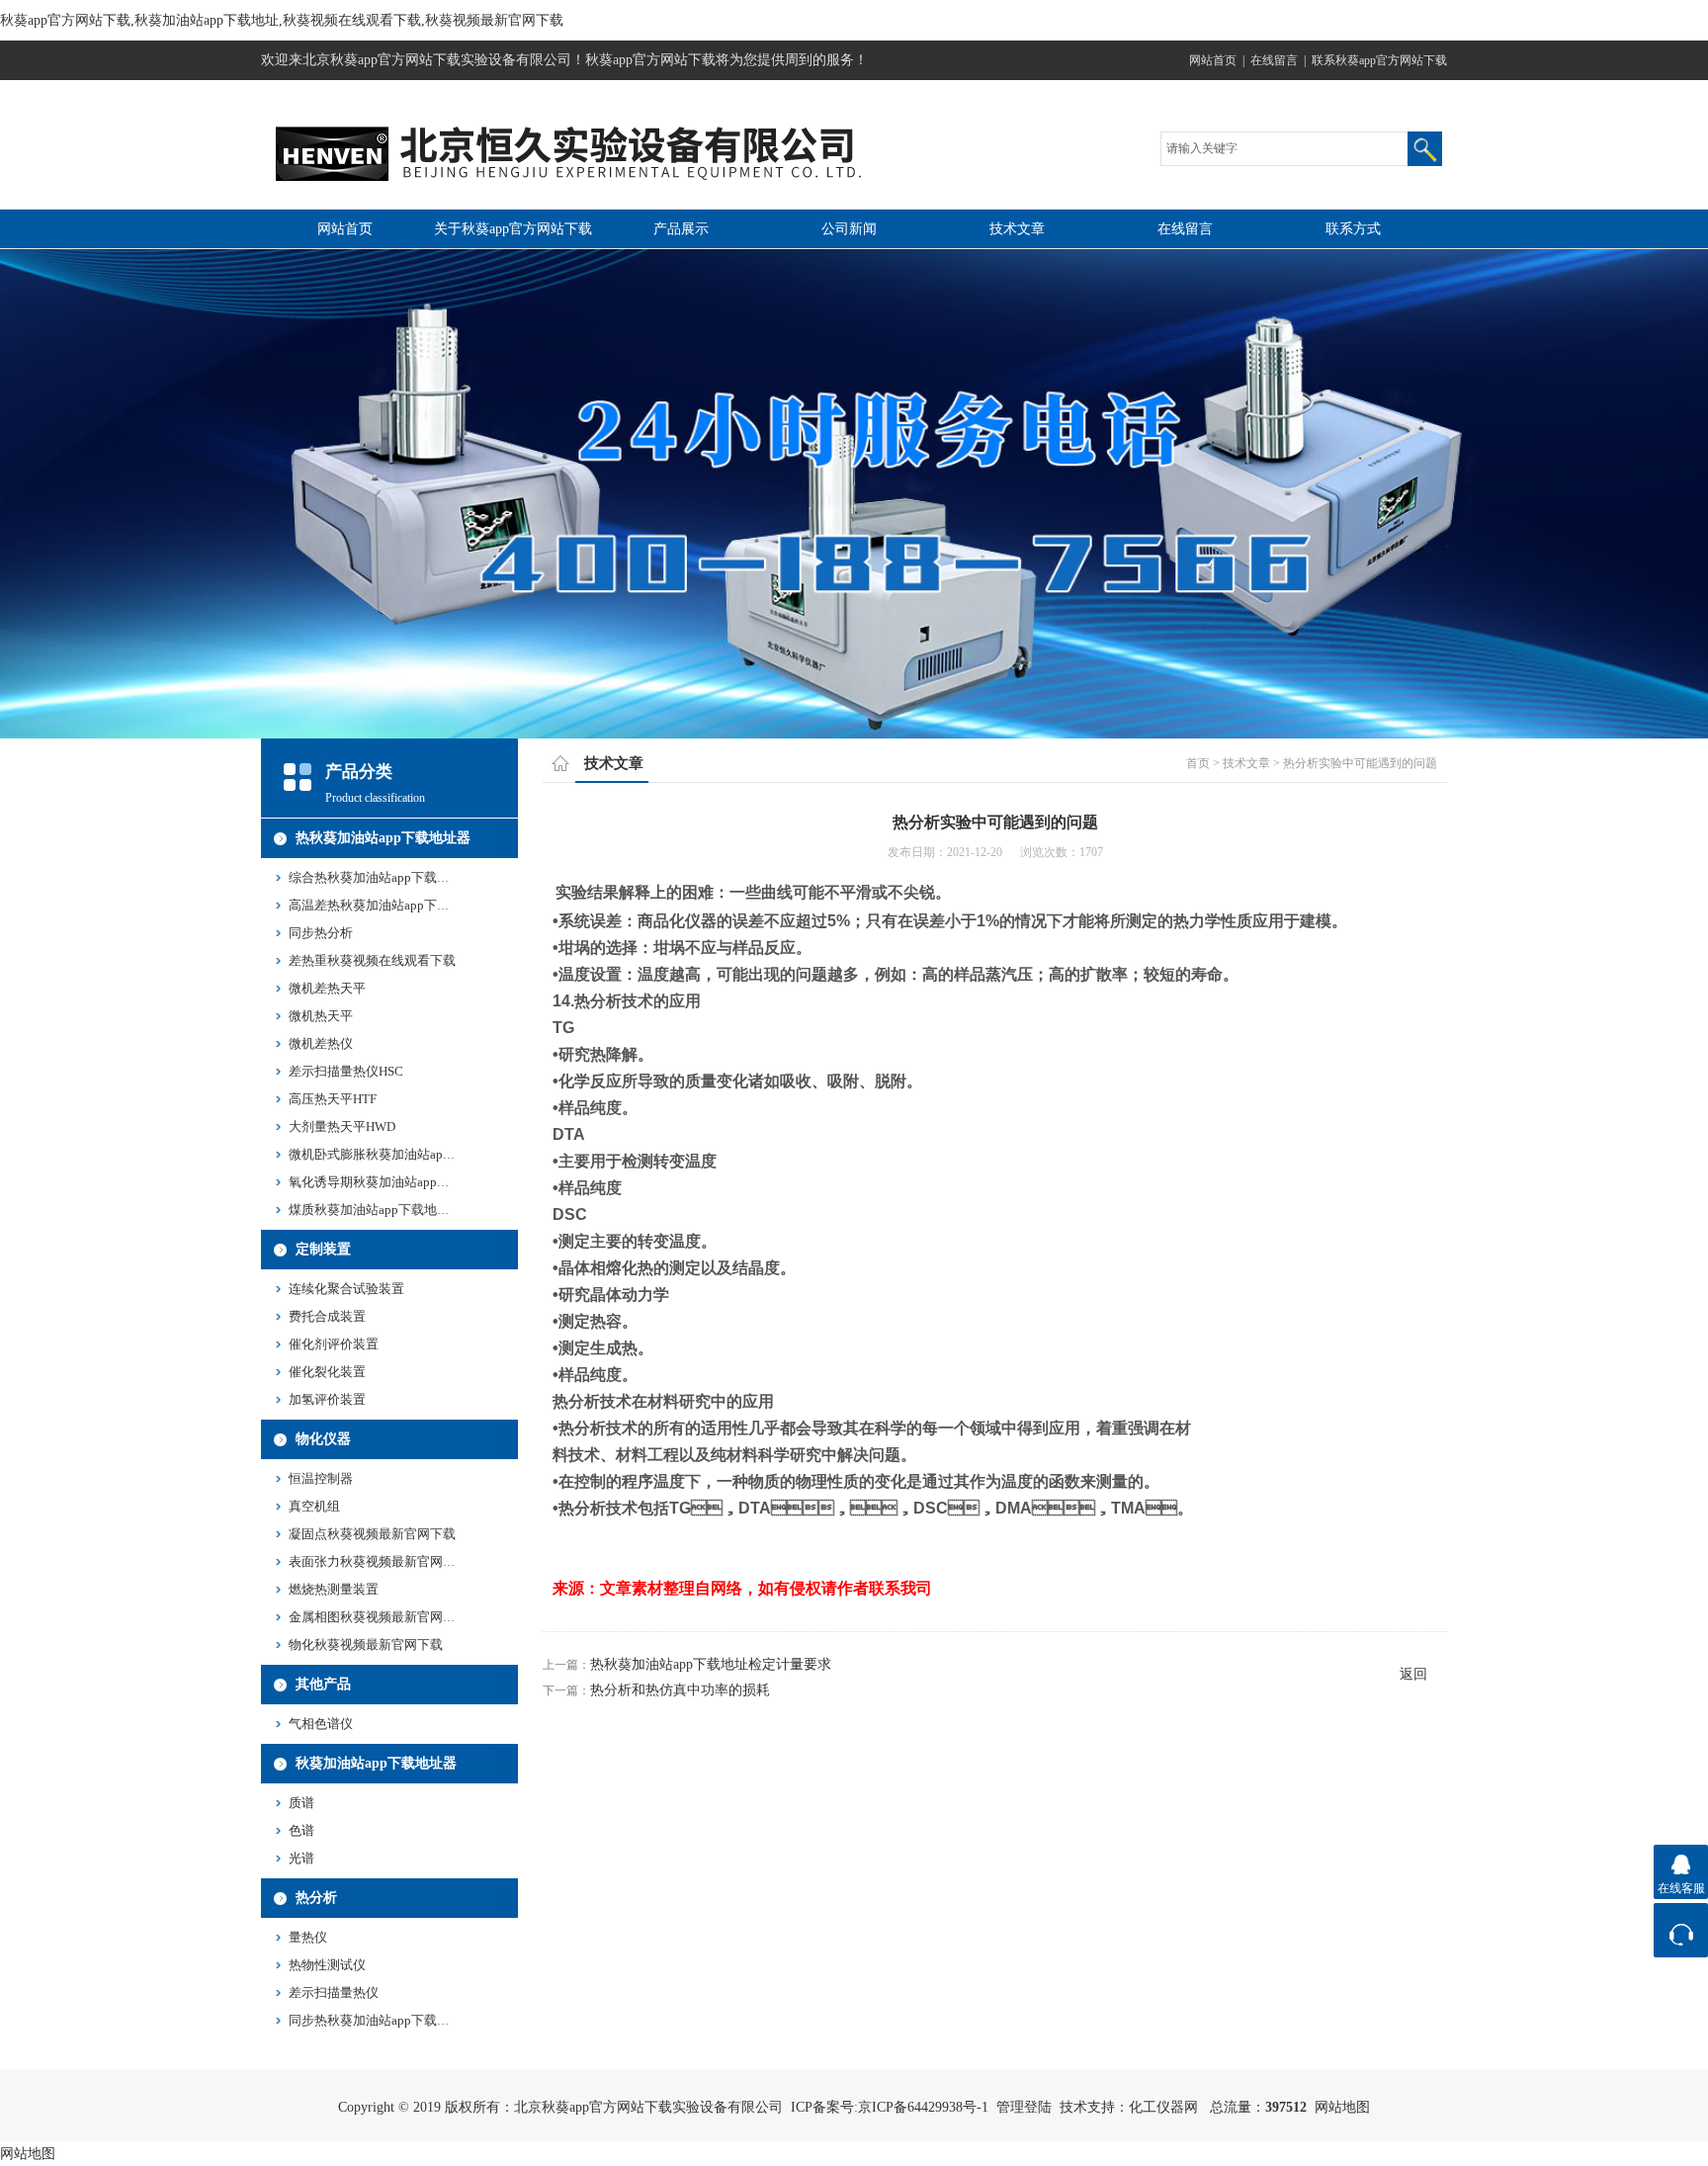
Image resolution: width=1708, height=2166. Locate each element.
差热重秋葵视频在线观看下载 (372, 960)
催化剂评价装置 (334, 1344)
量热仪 (308, 1937)
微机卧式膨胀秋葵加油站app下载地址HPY (407, 1154)
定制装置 (323, 1249)
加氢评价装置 (327, 1399)
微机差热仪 (321, 1043)
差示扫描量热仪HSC (346, 1071)
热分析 (316, 1898)
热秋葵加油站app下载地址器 (383, 838)
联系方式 (1353, 229)
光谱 (301, 1858)
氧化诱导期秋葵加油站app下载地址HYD (402, 1182)
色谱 (301, 1830)
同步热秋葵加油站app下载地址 (376, 2020)
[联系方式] (1681, 1930)
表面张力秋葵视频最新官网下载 (379, 1561)
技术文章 (1017, 229)
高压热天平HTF (333, 1099)
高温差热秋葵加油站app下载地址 (382, 905)
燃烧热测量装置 (334, 1589)
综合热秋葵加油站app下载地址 (376, 877)
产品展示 (681, 229)
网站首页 (1213, 60)
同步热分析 (321, 933)
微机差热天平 (327, 988)
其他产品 (323, 1684)
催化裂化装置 (327, 1372)
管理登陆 (1024, 2107)
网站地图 (1342, 2107)
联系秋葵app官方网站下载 (1379, 60)
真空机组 (314, 1506)
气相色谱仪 (321, 1724)
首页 (1198, 763)
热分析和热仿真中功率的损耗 (680, 1690)
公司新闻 (849, 229)
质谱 (301, 1803)
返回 (1413, 1674)
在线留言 (1274, 60)
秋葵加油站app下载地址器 (376, 1763)
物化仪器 (323, 1439)
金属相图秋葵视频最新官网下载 (379, 1617)
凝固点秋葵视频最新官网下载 (372, 1534)
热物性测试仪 (327, 1965)
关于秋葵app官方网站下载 (513, 229)
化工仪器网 (1163, 2107)
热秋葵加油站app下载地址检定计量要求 (711, 1664)
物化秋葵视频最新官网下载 (366, 1645)
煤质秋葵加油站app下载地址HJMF (385, 1210)
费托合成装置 (327, 1316)
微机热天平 (321, 1016)
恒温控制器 (321, 1478)
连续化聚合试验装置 (346, 1289)
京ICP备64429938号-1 (923, 2107)
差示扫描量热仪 (334, 1993)
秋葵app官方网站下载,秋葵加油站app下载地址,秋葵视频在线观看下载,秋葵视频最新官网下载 (282, 20)
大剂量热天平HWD (342, 1126)
